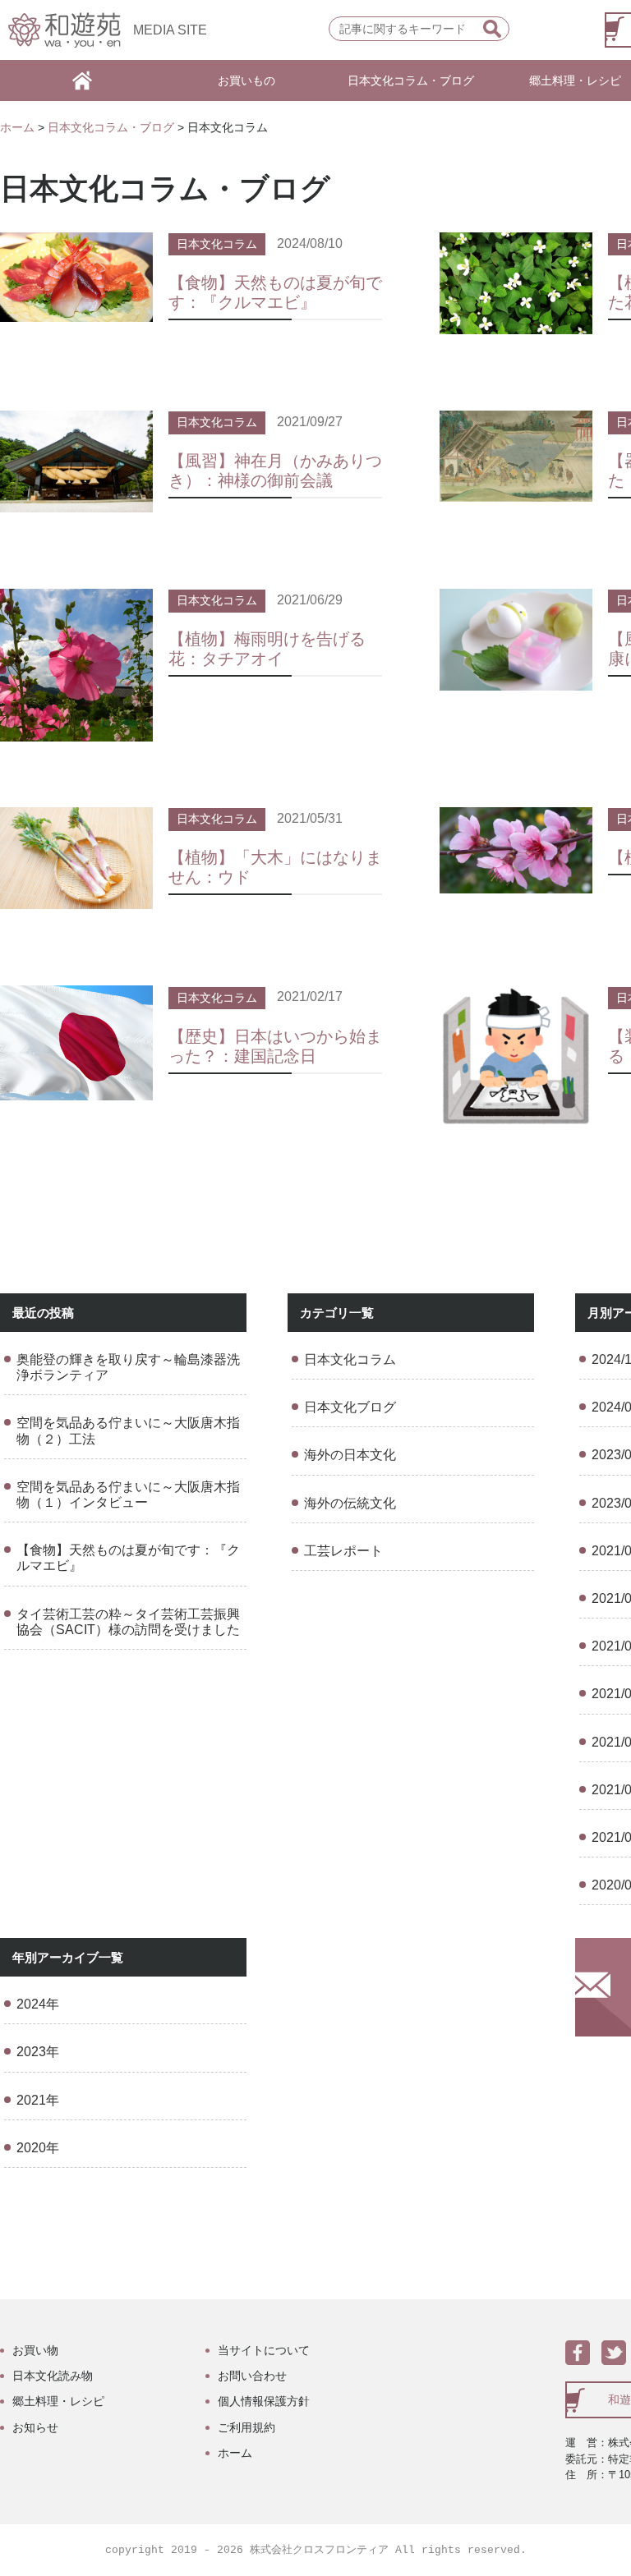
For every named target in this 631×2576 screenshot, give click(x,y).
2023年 (38, 2052)
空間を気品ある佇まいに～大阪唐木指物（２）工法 (128, 1430)
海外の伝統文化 (350, 1503)
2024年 (38, 2004)
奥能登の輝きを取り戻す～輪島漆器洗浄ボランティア (128, 1367)
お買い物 (35, 2350)
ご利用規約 (246, 2427)
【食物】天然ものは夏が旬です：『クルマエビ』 (128, 1558)
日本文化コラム (217, 244)
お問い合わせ (252, 2376)
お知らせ (35, 2427)
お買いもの (246, 80)
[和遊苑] (64, 30)
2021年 (38, 2100)
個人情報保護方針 (264, 2401)
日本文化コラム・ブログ (411, 80)
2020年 (38, 2148)
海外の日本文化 (350, 1455)
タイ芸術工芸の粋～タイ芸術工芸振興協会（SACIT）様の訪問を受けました (128, 1622)
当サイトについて (264, 2350)
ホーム (17, 127)
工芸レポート (343, 1551)
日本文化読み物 (53, 2376)
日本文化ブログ (350, 1407)
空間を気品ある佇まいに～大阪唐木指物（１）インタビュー (128, 1495)
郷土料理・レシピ (58, 2401)
